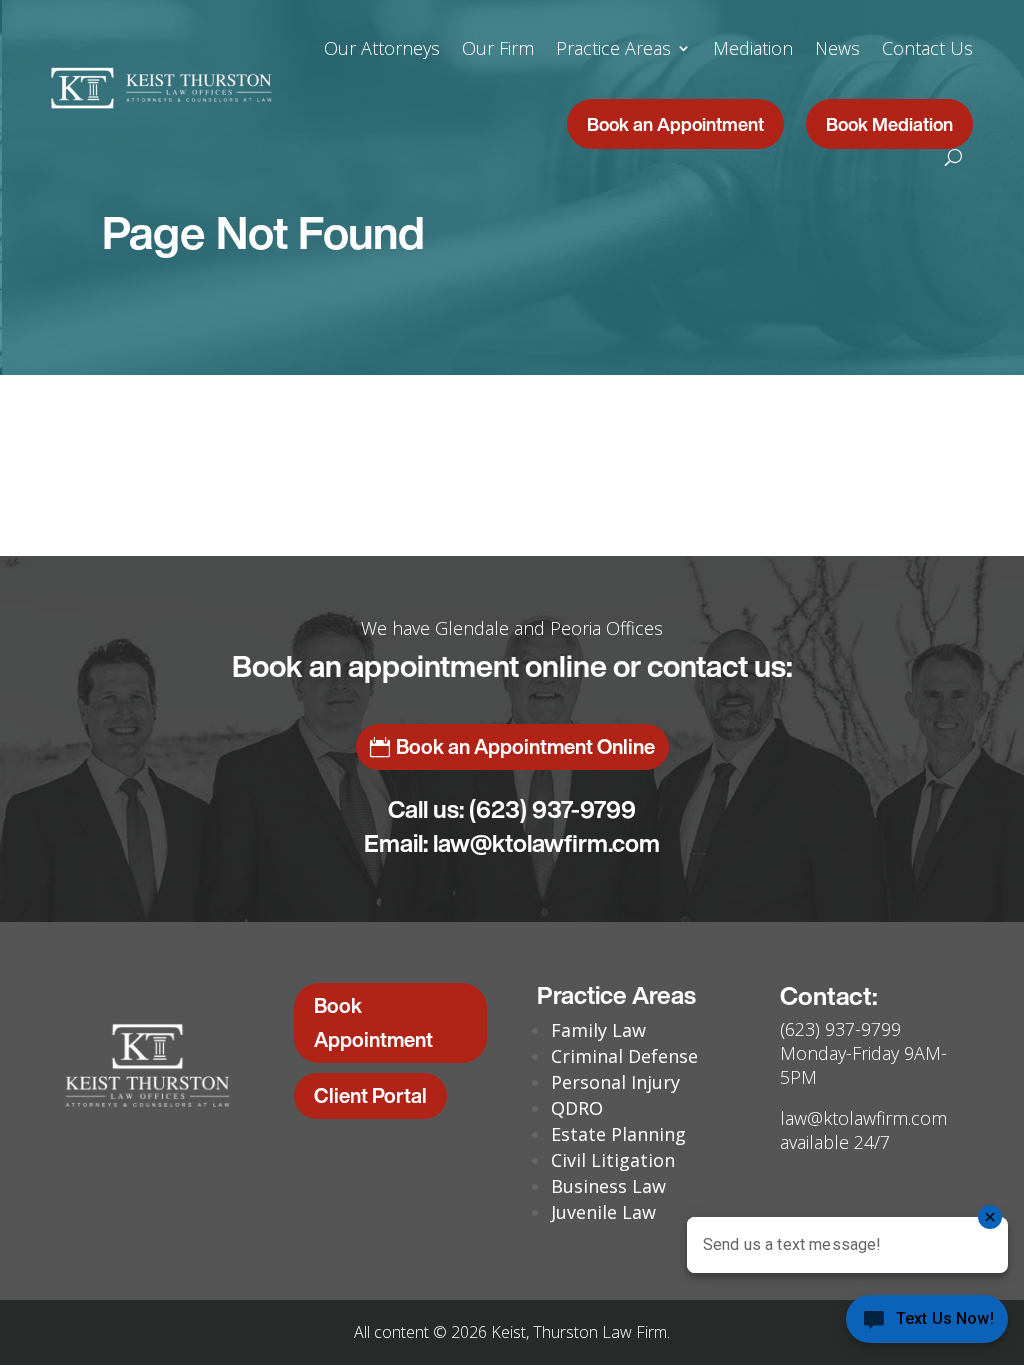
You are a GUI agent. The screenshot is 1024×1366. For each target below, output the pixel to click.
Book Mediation (889, 124)
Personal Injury (615, 1082)
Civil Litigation (613, 1160)
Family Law (598, 1030)
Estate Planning (618, 1134)
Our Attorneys (382, 48)
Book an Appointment (675, 124)
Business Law (608, 1186)
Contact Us (927, 48)
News (837, 48)
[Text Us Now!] (927, 1324)
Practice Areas (613, 48)
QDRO (577, 1108)
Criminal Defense (624, 1056)
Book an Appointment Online (525, 746)
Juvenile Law (603, 1212)
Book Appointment (373, 1022)
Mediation (753, 48)
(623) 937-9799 (552, 809)
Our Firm (498, 48)
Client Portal (370, 1095)
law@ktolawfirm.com (546, 843)
